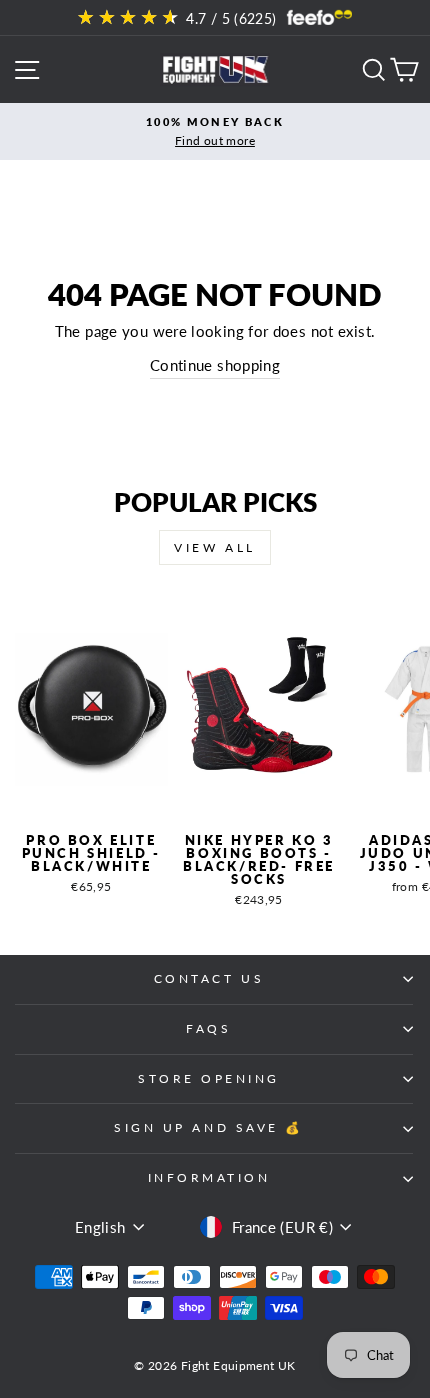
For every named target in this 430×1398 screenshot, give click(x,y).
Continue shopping (215, 365)
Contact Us (209, 978)
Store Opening (209, 1078)
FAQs (208, 1028)
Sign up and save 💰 (209, 1127)
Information (209, 1177)
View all (215, 547)
